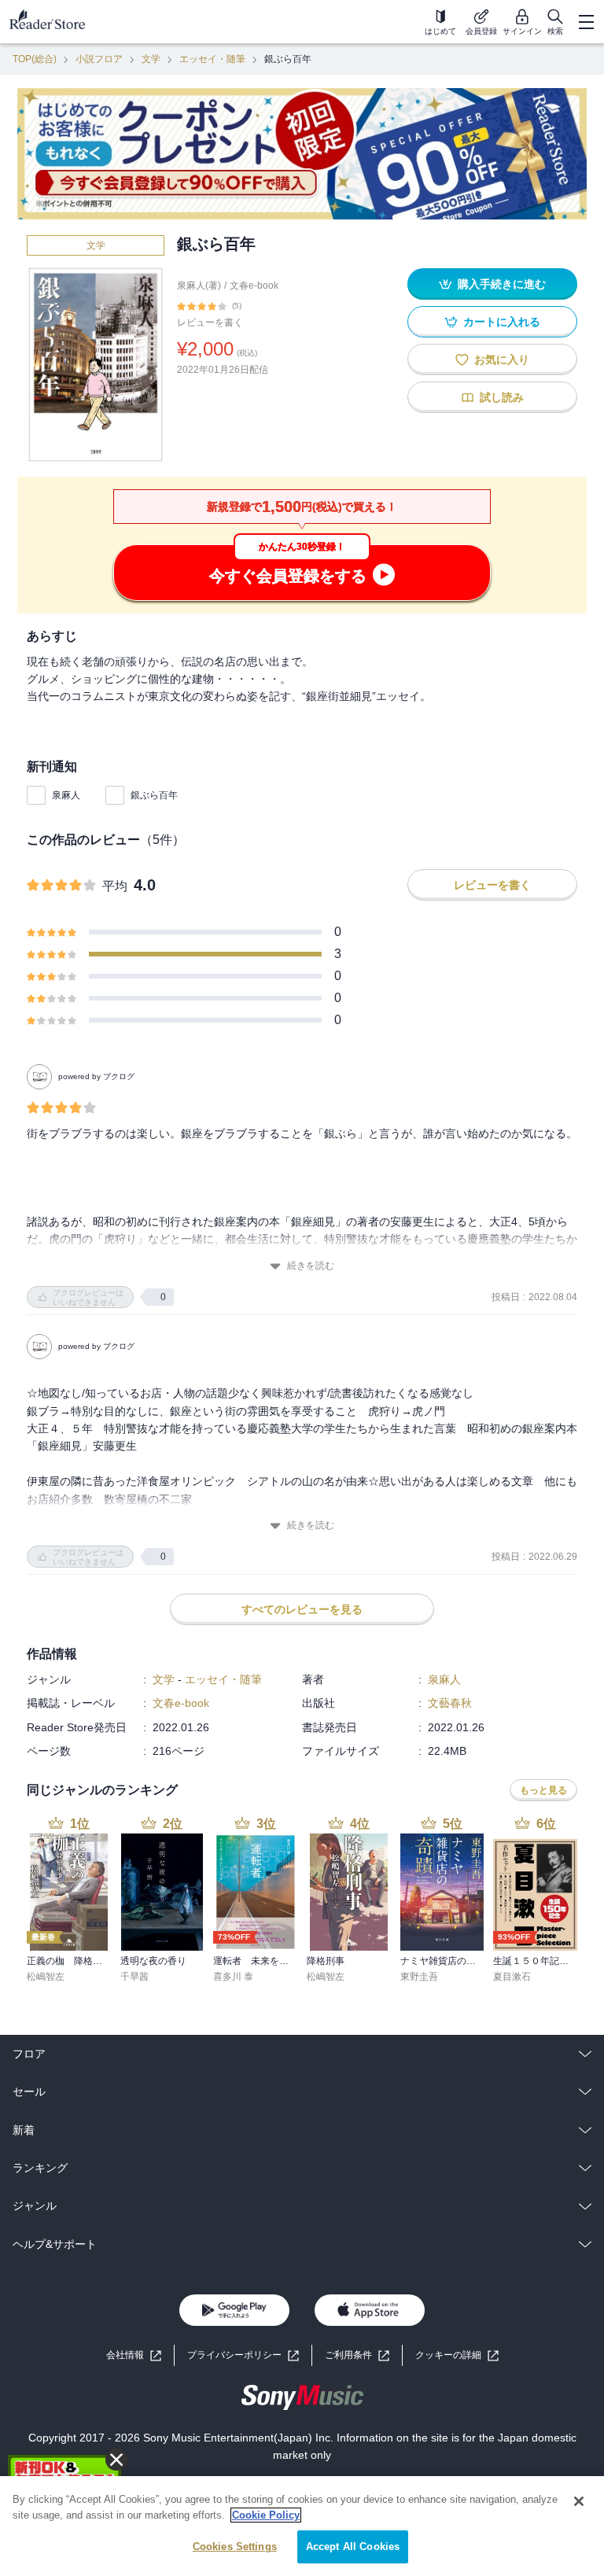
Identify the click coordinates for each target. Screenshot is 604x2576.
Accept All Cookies (353, 2547)
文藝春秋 (450, 1703)
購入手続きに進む (502, 284)
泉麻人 (66, 795)
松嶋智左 (46, 1977)
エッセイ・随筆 (212, 59)
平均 (115, 886)
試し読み (502, 397)
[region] (302, 2526)
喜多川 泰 (233, 1977)
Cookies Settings (235, 2547)
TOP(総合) (35, 59)
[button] (457, 2355)
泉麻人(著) (199, 286)
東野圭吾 (419, 1977)
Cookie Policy (266, 2515)
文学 (151, 59)
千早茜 (134, 1977)
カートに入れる (502, 322)
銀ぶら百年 (154, 795)
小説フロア (99, 59)
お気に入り (502, 359)
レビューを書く (210, 322)
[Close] (579, 2501)
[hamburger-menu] (586, 22)
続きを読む (311, 1266)
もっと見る (543, 1790)
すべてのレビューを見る (302, 1609)
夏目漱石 (512, 1977)
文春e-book (254, 286)
